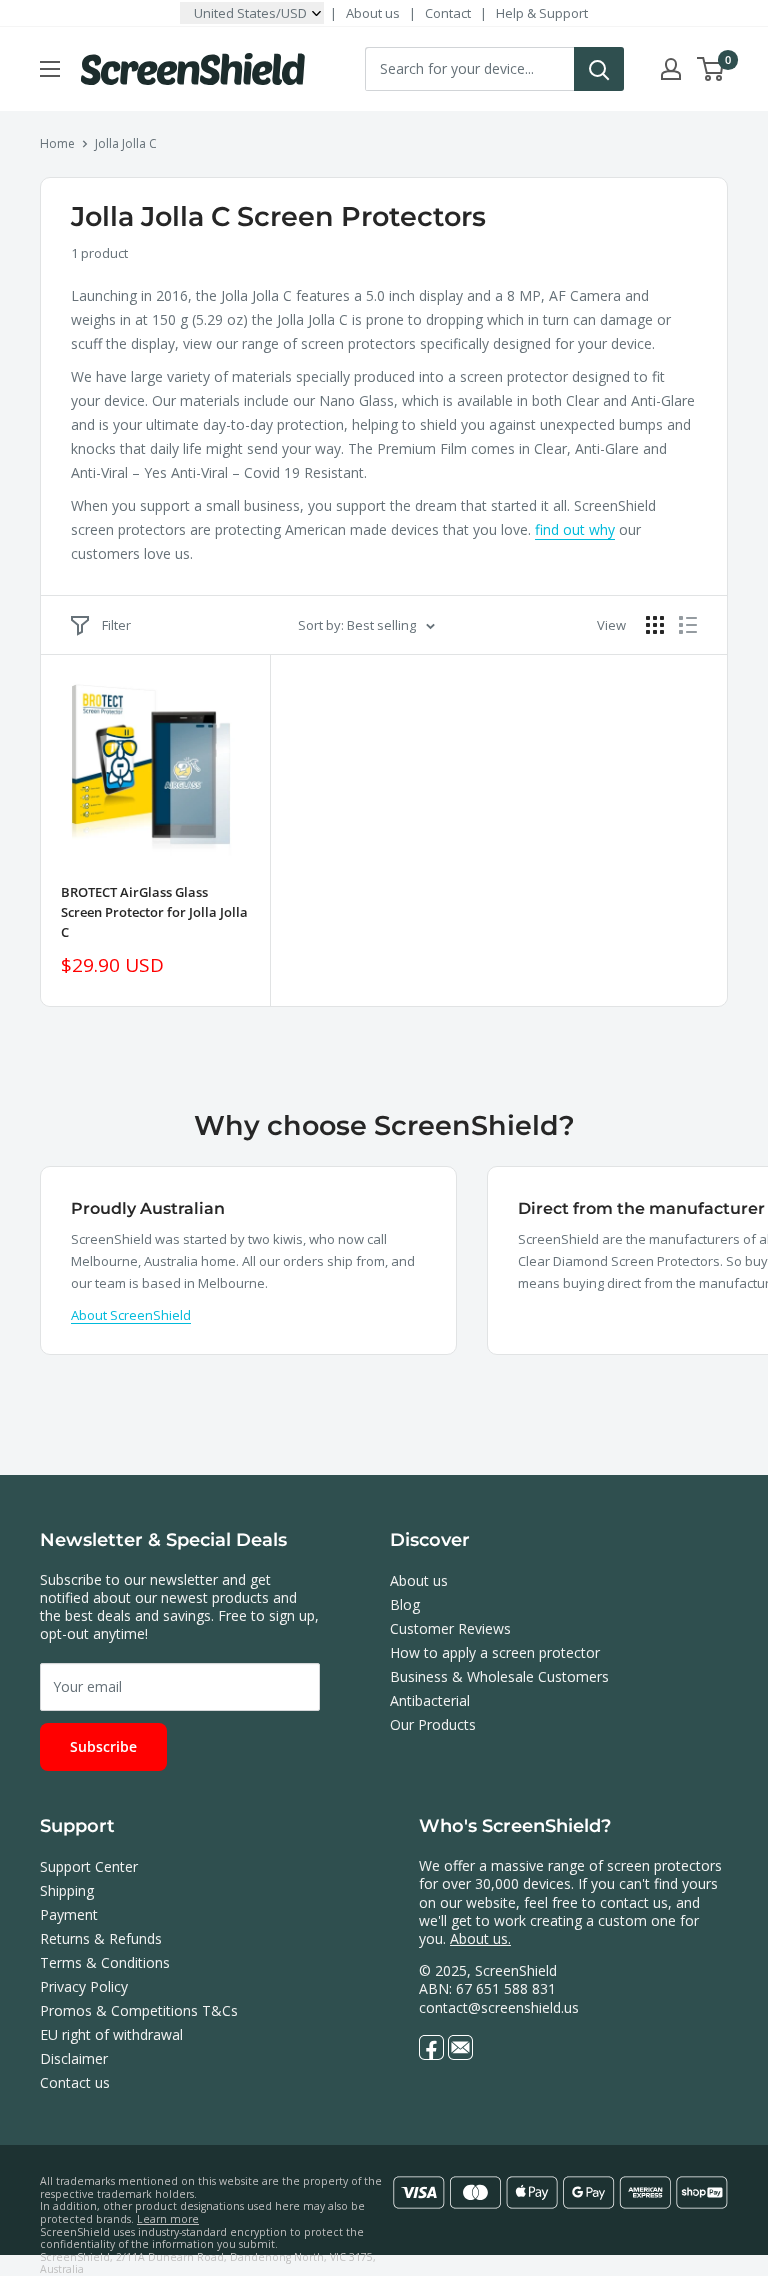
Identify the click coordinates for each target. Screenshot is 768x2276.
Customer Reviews (450, 1628)
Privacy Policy (84, 1986)
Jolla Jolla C (126, 143)
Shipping (67, 1890)
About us (373, 13)
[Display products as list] (688, 625)
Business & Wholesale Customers (499, 1676)
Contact (448, 13)
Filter (116, 625)
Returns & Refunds (101, 1938)
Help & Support (542, 13)
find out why (575, 529)
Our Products (433, 1724)
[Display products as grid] (655, 625)
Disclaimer (74, 2058)
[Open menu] (50, 69)
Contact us (75, 2082)
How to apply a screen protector (495, 1652)
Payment (69, 1914)
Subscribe (103, 1746)
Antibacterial (430, 1700)
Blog (405, 1604)
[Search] (599, 69)
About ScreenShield (131, 1315)
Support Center (89, 1866)
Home (57, 143)
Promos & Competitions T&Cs (139, 2010)
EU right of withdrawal (111, 2034)
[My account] (671, 69)
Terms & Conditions (105, 1962)
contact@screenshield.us (499, 2007)
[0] (711, 69)
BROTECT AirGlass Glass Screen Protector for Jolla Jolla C (154, 912)
